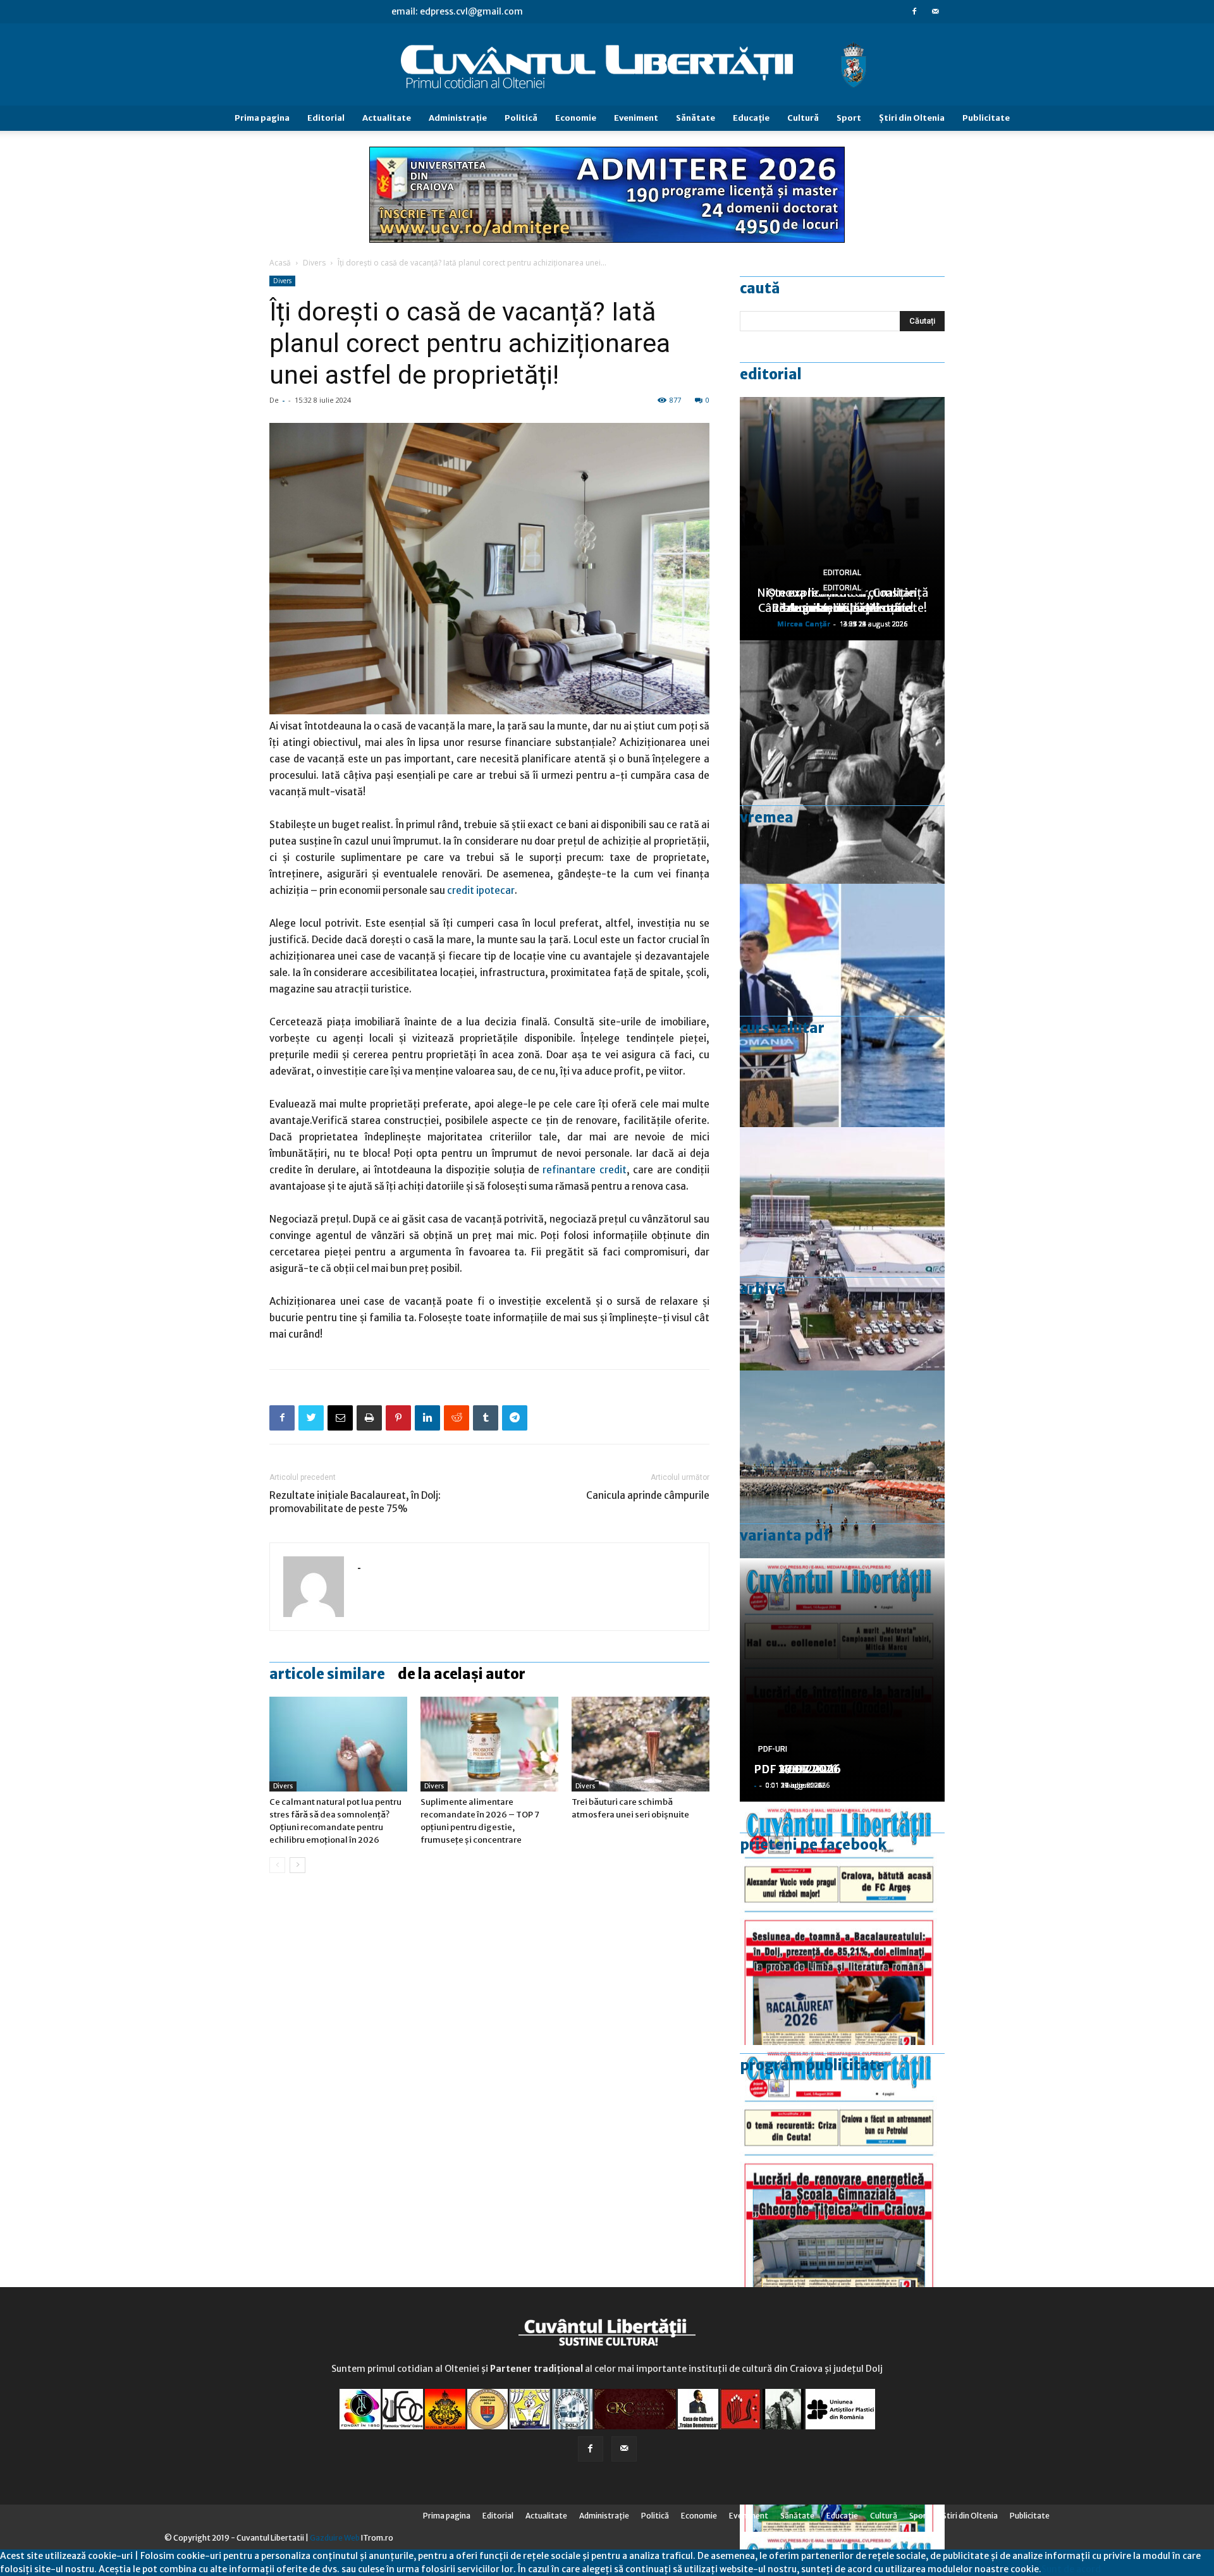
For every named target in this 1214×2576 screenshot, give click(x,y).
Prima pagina (262, 118)
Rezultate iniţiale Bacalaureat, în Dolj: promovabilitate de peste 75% (355, 1502)
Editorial (326, 118)
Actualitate (387, 118)
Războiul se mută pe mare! (843, 608)
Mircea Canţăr (804, 624)
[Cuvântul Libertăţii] (607, 65)
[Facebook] (914, 11)
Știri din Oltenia (912, 118)
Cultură (803, 118)
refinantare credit (584, 1170)
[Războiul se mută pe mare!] (842, 1492)
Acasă (280, 263)
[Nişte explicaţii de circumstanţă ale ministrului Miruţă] (842, 1005)
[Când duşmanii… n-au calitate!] (842, 1249)
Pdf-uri (773, 1749)
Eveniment (636, 118)
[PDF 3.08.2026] (842, 2167)
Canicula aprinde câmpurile (648, 1495)
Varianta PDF (785, 1535)
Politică (521, 118)
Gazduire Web (335, 2538)
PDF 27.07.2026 (797, 1769)
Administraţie (458, 118)
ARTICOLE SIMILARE (327, 1674)
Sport (849, 118)
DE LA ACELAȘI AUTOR (462, 1674)
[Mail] (935, 11)
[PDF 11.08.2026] (842, 1923)
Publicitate (986, 118)
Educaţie (751, 118)
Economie (576, 118)
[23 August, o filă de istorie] (842, 762)
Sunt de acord (1071, 2569)
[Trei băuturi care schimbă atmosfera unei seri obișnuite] (641, 1744)
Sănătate (696, 118)
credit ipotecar (481, 890)
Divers (314, 263)
